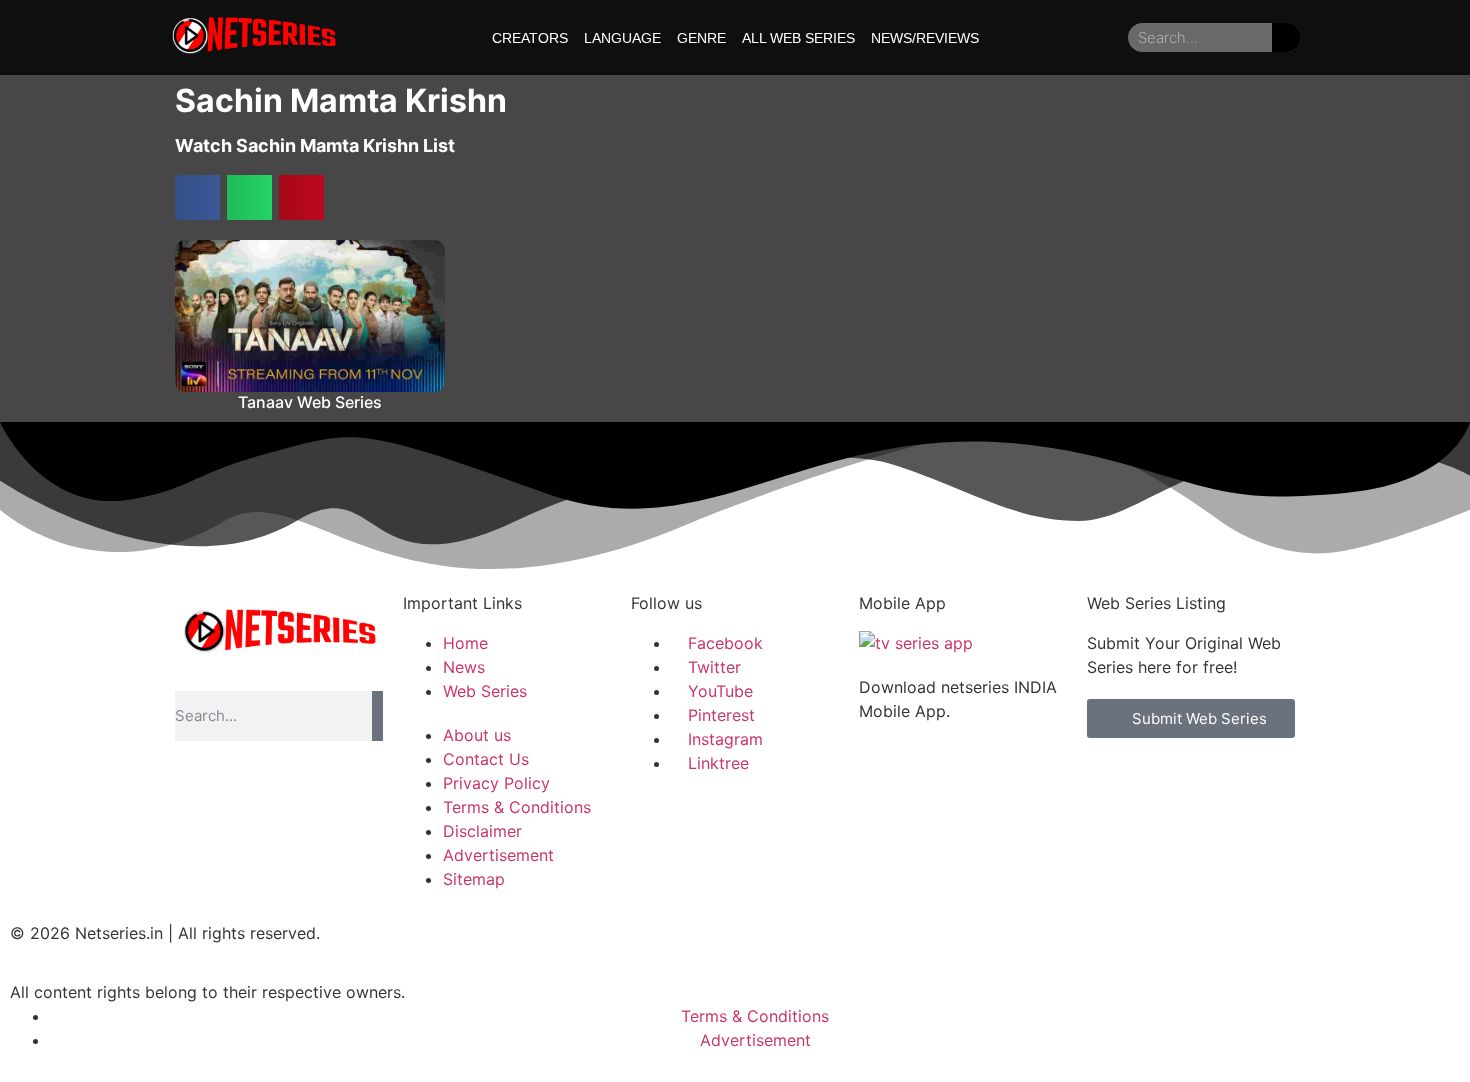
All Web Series (798, 38)
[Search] (1286, 37)
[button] (197, 197)
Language (622, 38)
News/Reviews (925, 38)
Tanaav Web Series (310, 402)
